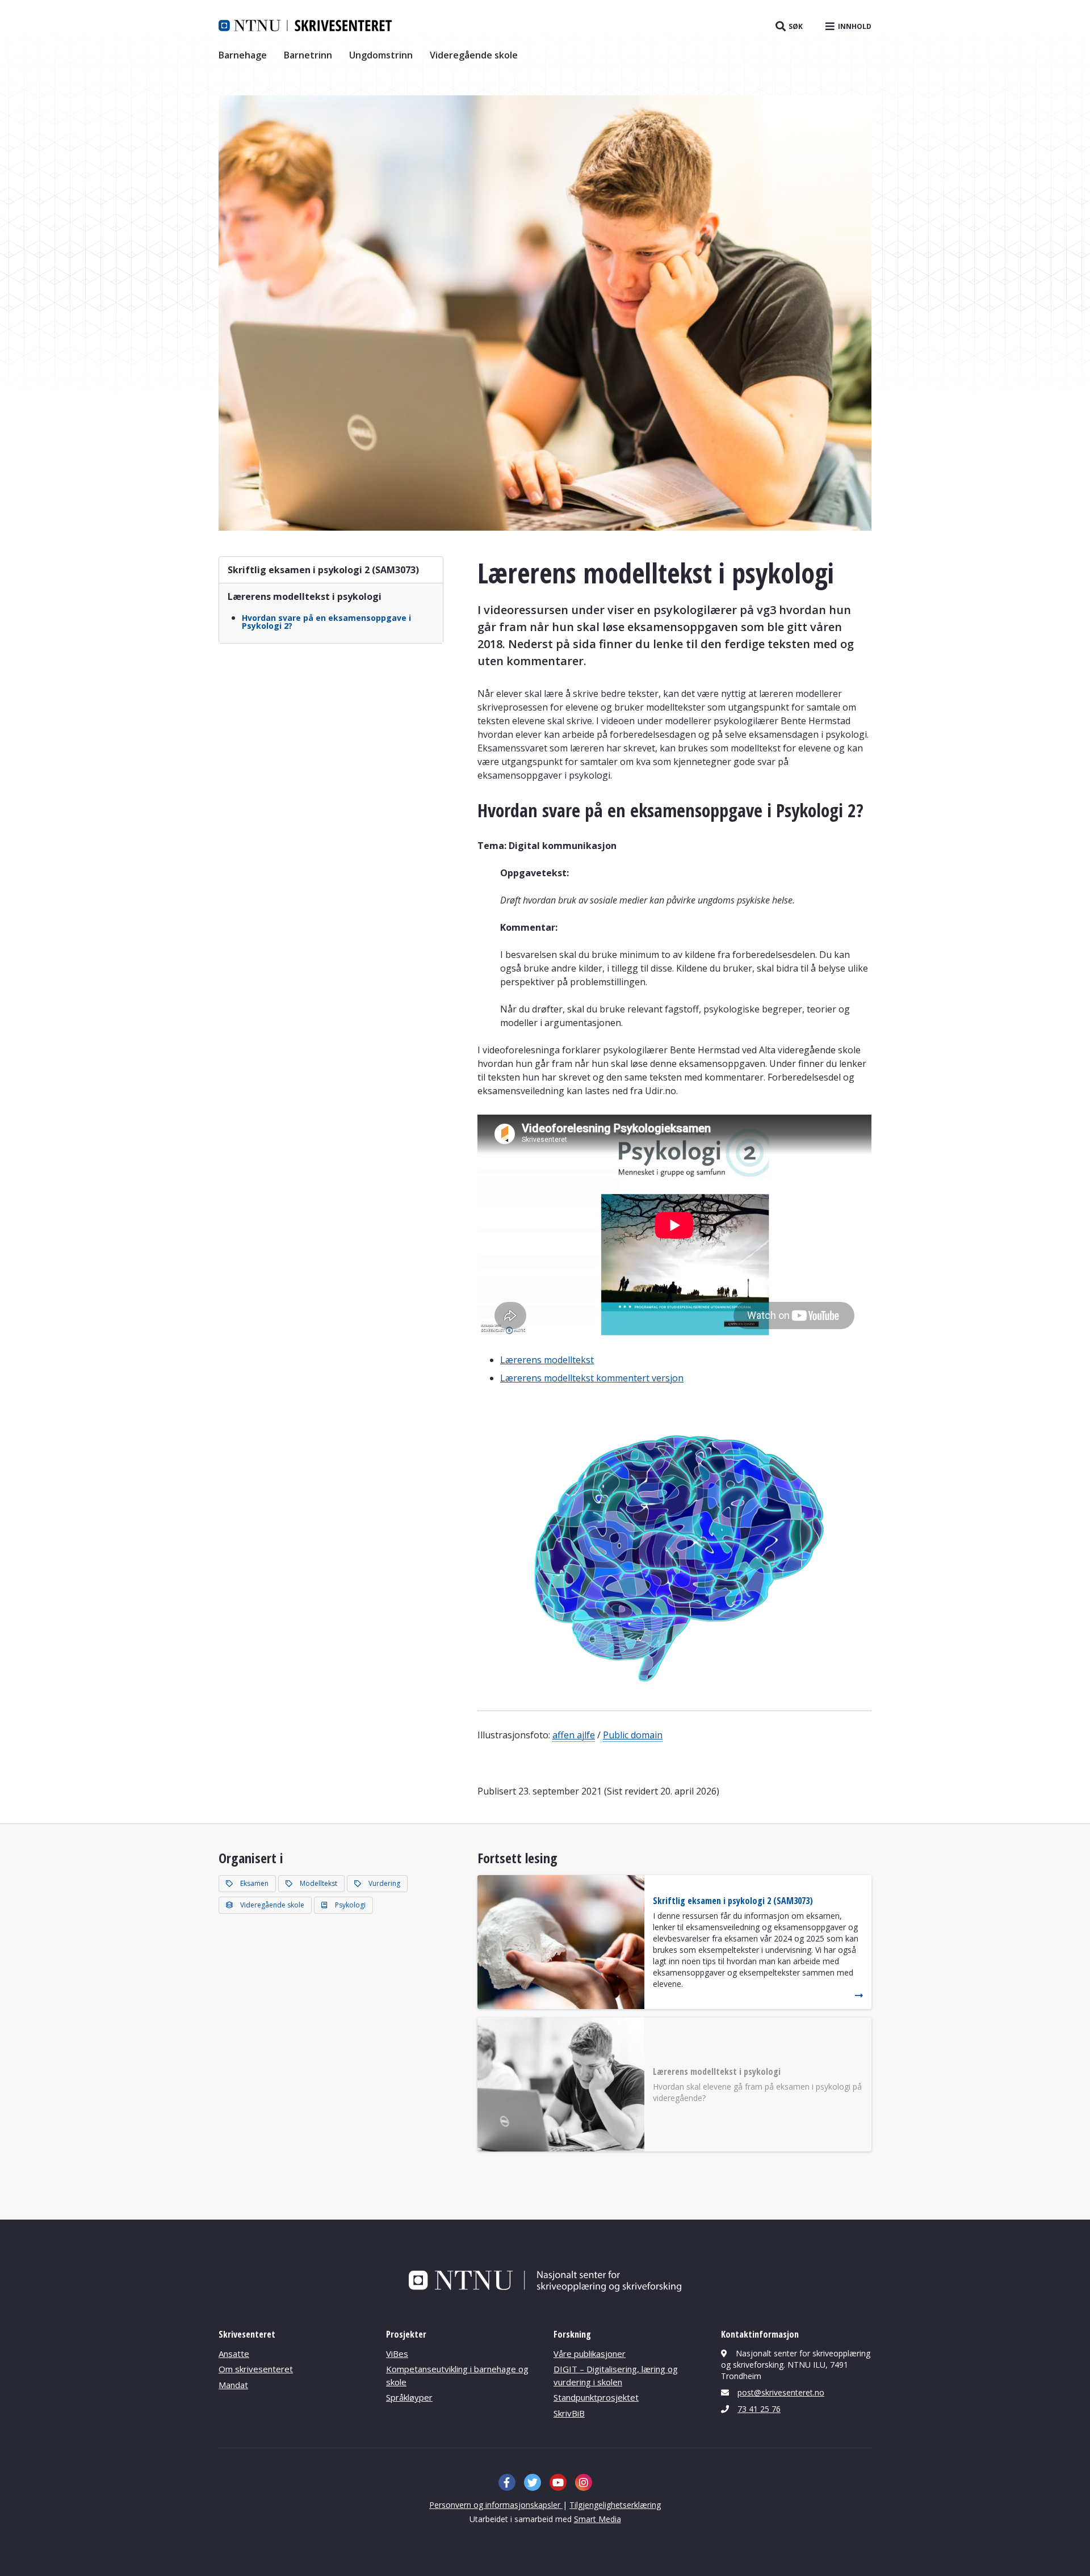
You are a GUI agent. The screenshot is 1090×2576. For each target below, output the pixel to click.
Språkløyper (409, 2397)
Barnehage (243, 55)
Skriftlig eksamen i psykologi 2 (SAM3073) (323, 570)
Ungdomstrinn (381, 55)
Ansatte (234, 2354)
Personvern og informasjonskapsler (496, 2505)
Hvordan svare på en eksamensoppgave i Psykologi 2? (326, 622)
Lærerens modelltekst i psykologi (305, 596)
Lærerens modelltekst (547, 1360)
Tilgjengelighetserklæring (615, 2505)
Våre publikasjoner (590, 2354)
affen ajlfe (574, 1735)
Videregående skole (474, 55)
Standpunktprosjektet (596, 2397)
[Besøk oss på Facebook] (507, 2482)
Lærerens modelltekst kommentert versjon (592, 1378)
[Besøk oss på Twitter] (533, 2482)
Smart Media (598, 2519)
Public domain (633, 1735)
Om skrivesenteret (256, 2369)
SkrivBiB (569, 2413)
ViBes (397, 2354)
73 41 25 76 (759, 2409)
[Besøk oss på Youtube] (558, 2482)
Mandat (233, 2385)
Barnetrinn (308, 55)
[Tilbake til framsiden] (305, 26)
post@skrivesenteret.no (781, 2392)
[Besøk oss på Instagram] (584, 2482)
